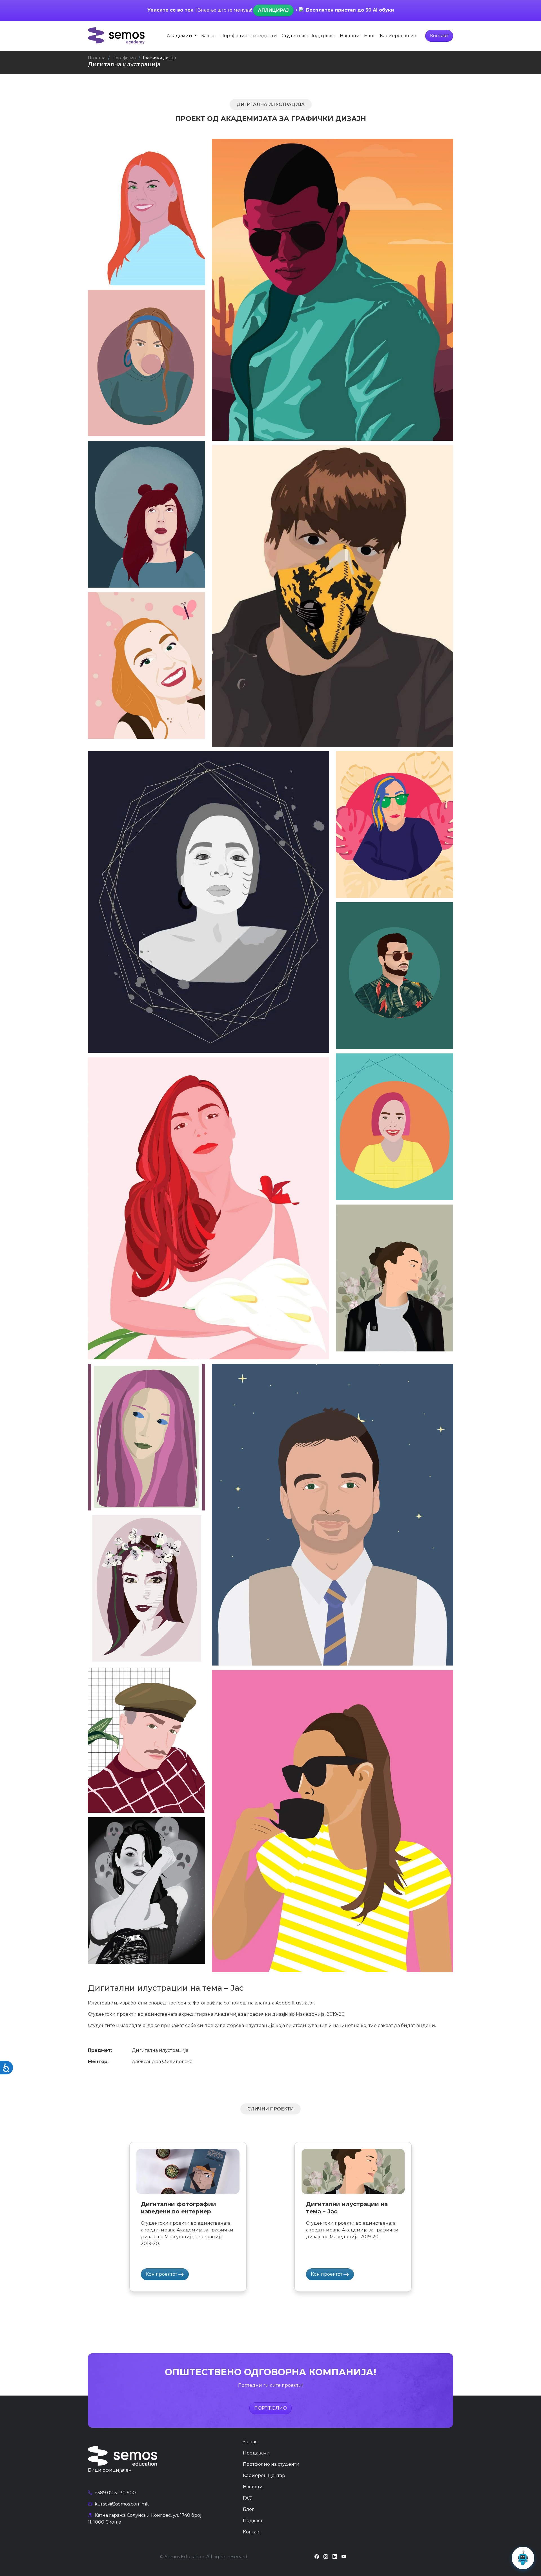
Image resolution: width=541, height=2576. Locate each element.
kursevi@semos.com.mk (121, 2504)
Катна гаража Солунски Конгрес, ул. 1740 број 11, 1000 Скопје (145, 2519)
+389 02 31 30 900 (115, 2493)
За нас (209, 36)
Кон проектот (162, 2274)
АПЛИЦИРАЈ (273, 10)
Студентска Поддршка (308, 36)
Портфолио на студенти (249, 36)
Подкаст (253, 2521)
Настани (350, 36)
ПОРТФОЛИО (270, 2408)
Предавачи (256, 2453)
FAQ (248, 2498)
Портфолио (124, 58)
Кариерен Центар (264, 2475)
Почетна (97, 58)
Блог (370, 36)
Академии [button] (180, 36)
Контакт (439, 36)
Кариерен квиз (398, 36)
